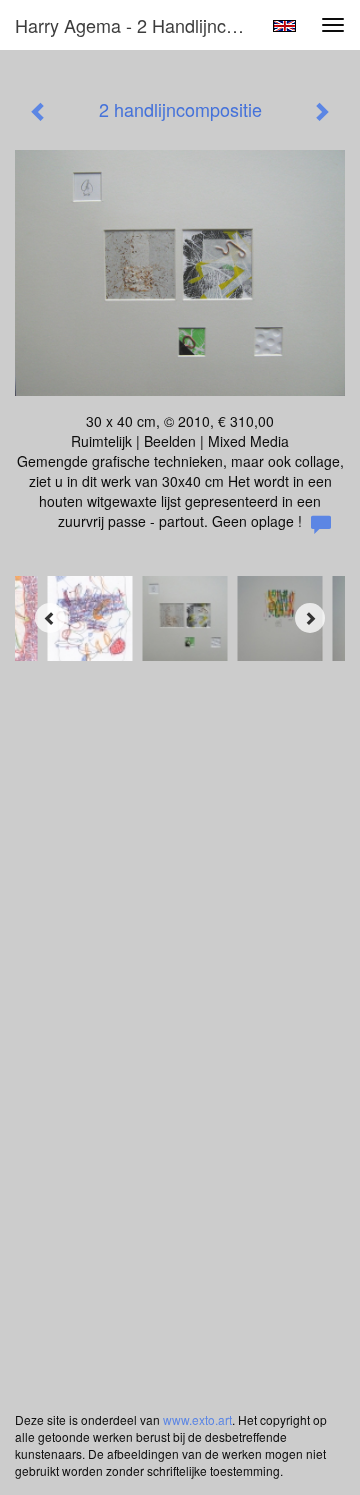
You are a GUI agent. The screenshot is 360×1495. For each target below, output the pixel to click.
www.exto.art (197, 1419)
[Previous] (50, 618)
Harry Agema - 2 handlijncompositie (138, 25)
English (284, 26)
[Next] (310, 618)
